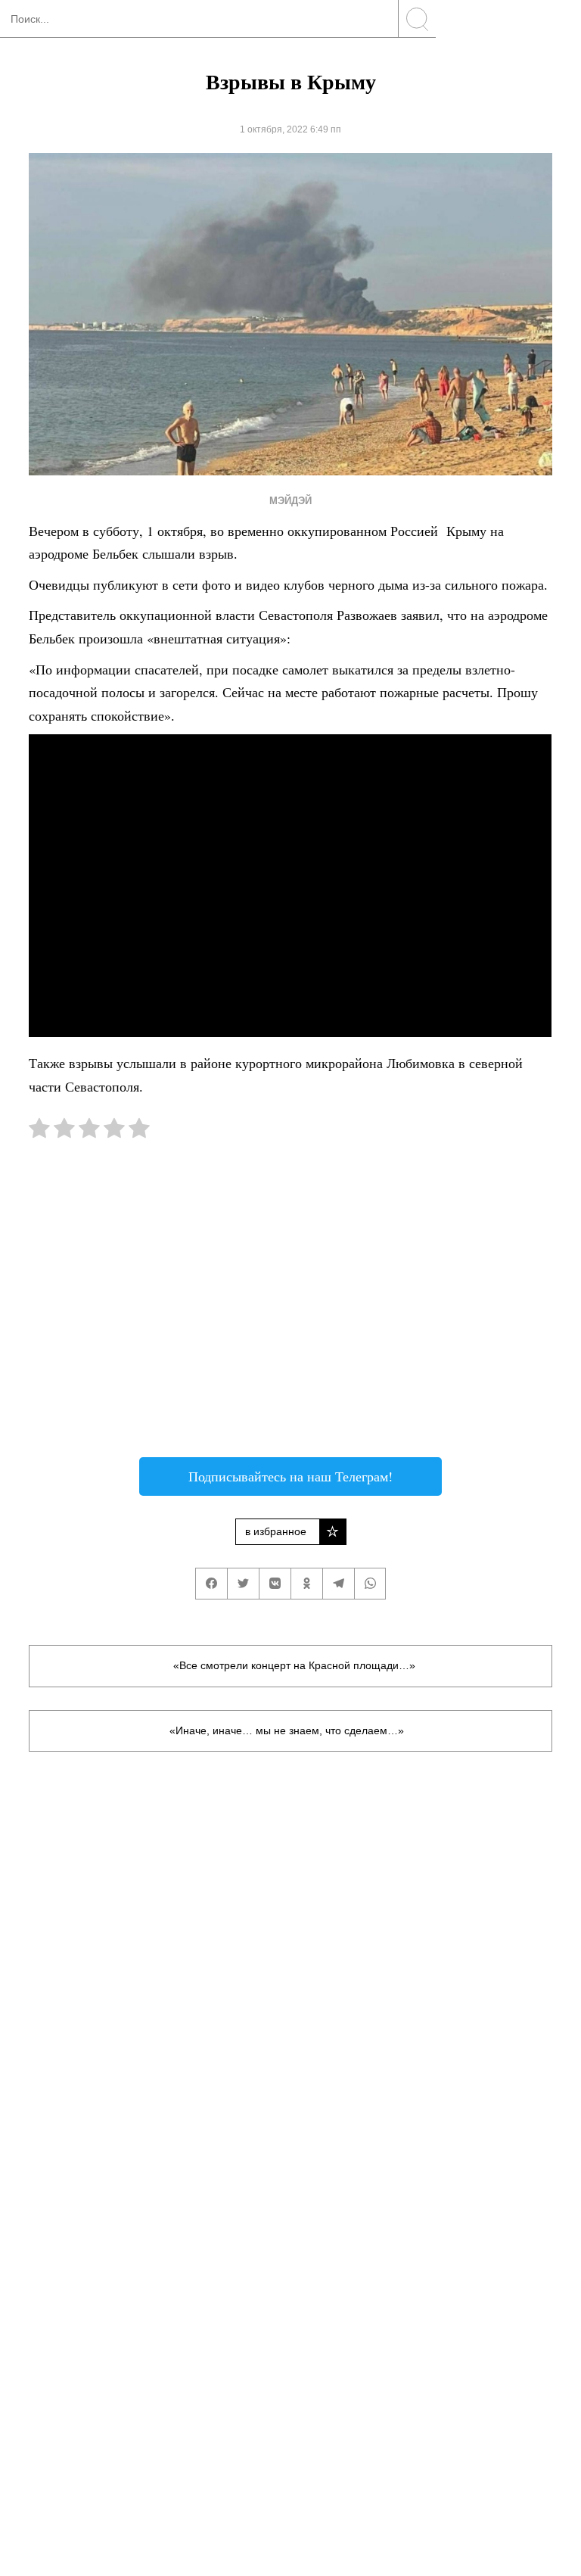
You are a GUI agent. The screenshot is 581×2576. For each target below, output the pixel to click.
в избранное (276, 1531)
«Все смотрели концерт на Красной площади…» (294, 1665)
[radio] (39, 1131)
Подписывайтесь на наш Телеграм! (290, 1476)
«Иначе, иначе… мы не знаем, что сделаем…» (287, 1730)
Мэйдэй (290, 501)
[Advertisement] (290, 1306)
